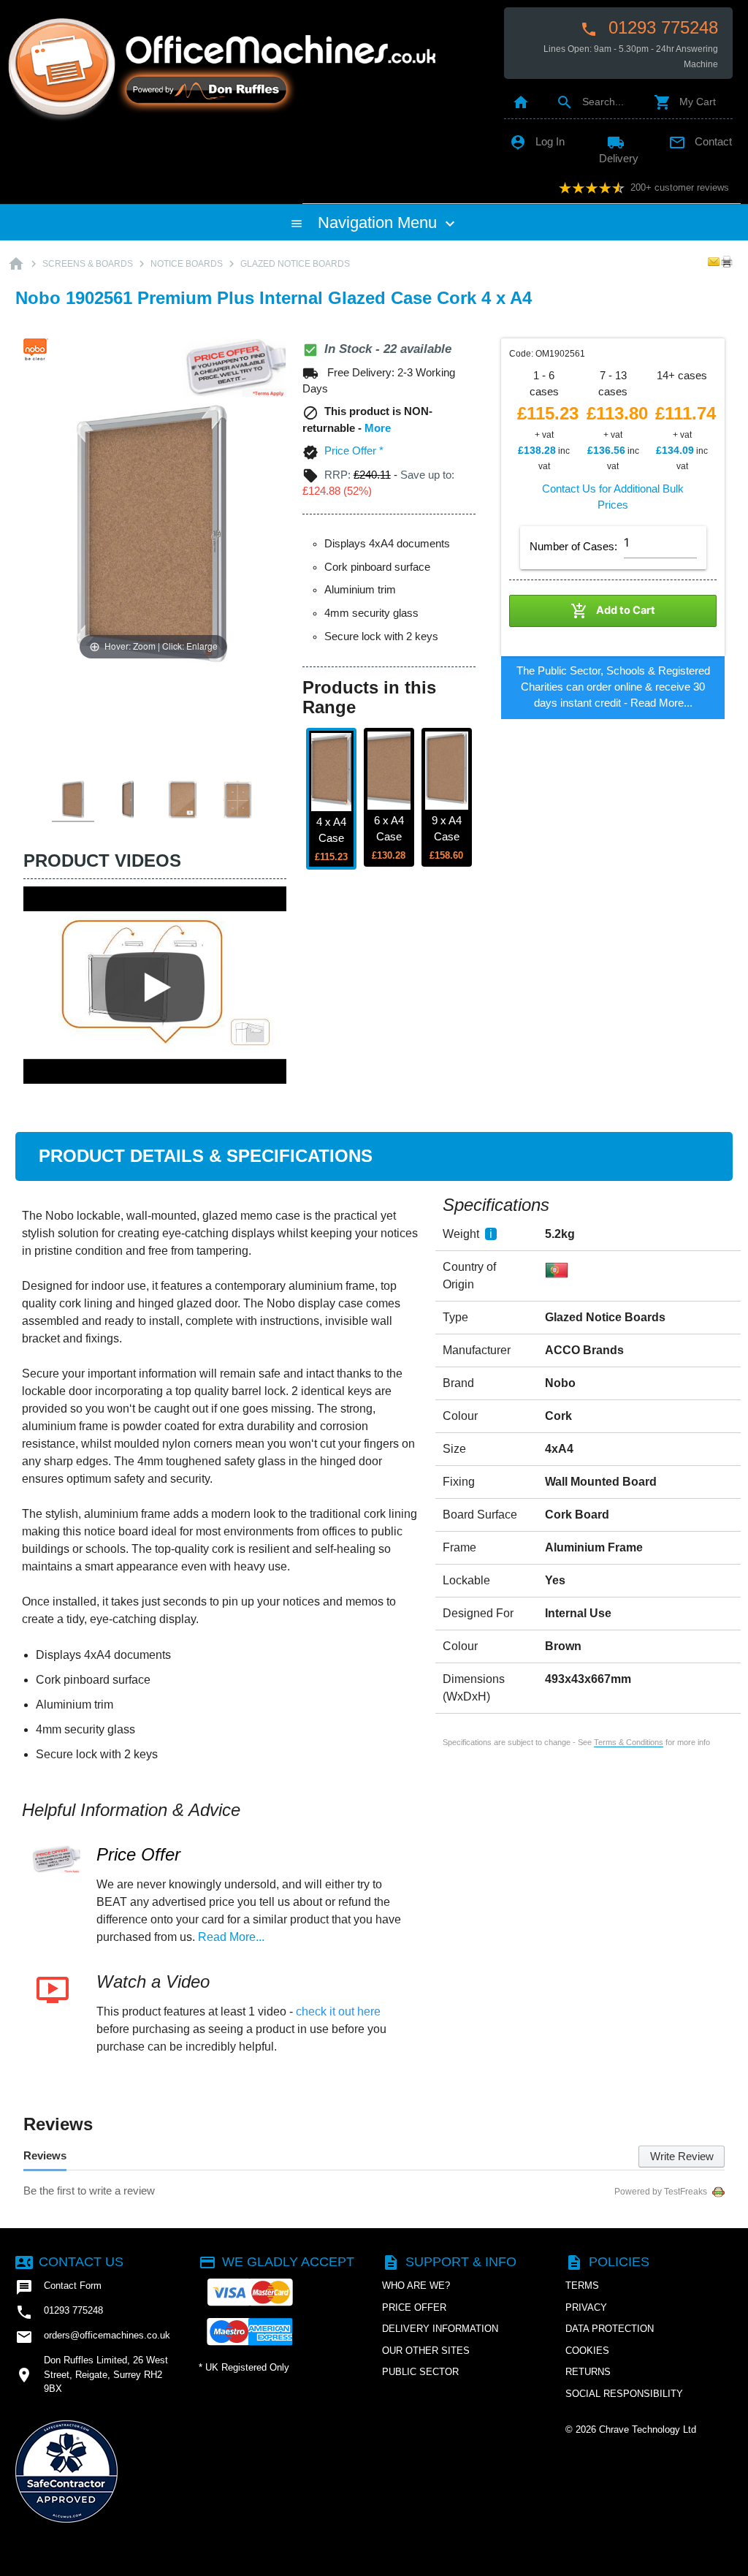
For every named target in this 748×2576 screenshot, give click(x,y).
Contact (700, 142)
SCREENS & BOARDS (88, 264)
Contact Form (58, 2287)
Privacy (586, 2307)
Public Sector (420, 2372)
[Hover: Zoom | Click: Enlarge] (153, 533)
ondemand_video (53, 1990)
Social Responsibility (624, 2394)
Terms (582, 2286)
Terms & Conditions (629, 1742)
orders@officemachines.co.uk (93, 2337)
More (378, 428)
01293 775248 (649, 28)
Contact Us (69, 2262)
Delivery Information (440, 2329)
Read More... (661, 703)
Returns (588, 2372)
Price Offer (138, 1854)
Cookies (587, 2351)
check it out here (338, 2011)
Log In (537, 142)
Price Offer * (354, 451)
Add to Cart (613, 611)
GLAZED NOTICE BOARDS (295, 264)
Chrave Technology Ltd (648, 2429)
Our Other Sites (426, 2351)
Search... (590, 102)
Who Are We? (416, 2286)
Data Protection (610, 2329)
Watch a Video (153, 1982)
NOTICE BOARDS (187, 264)
